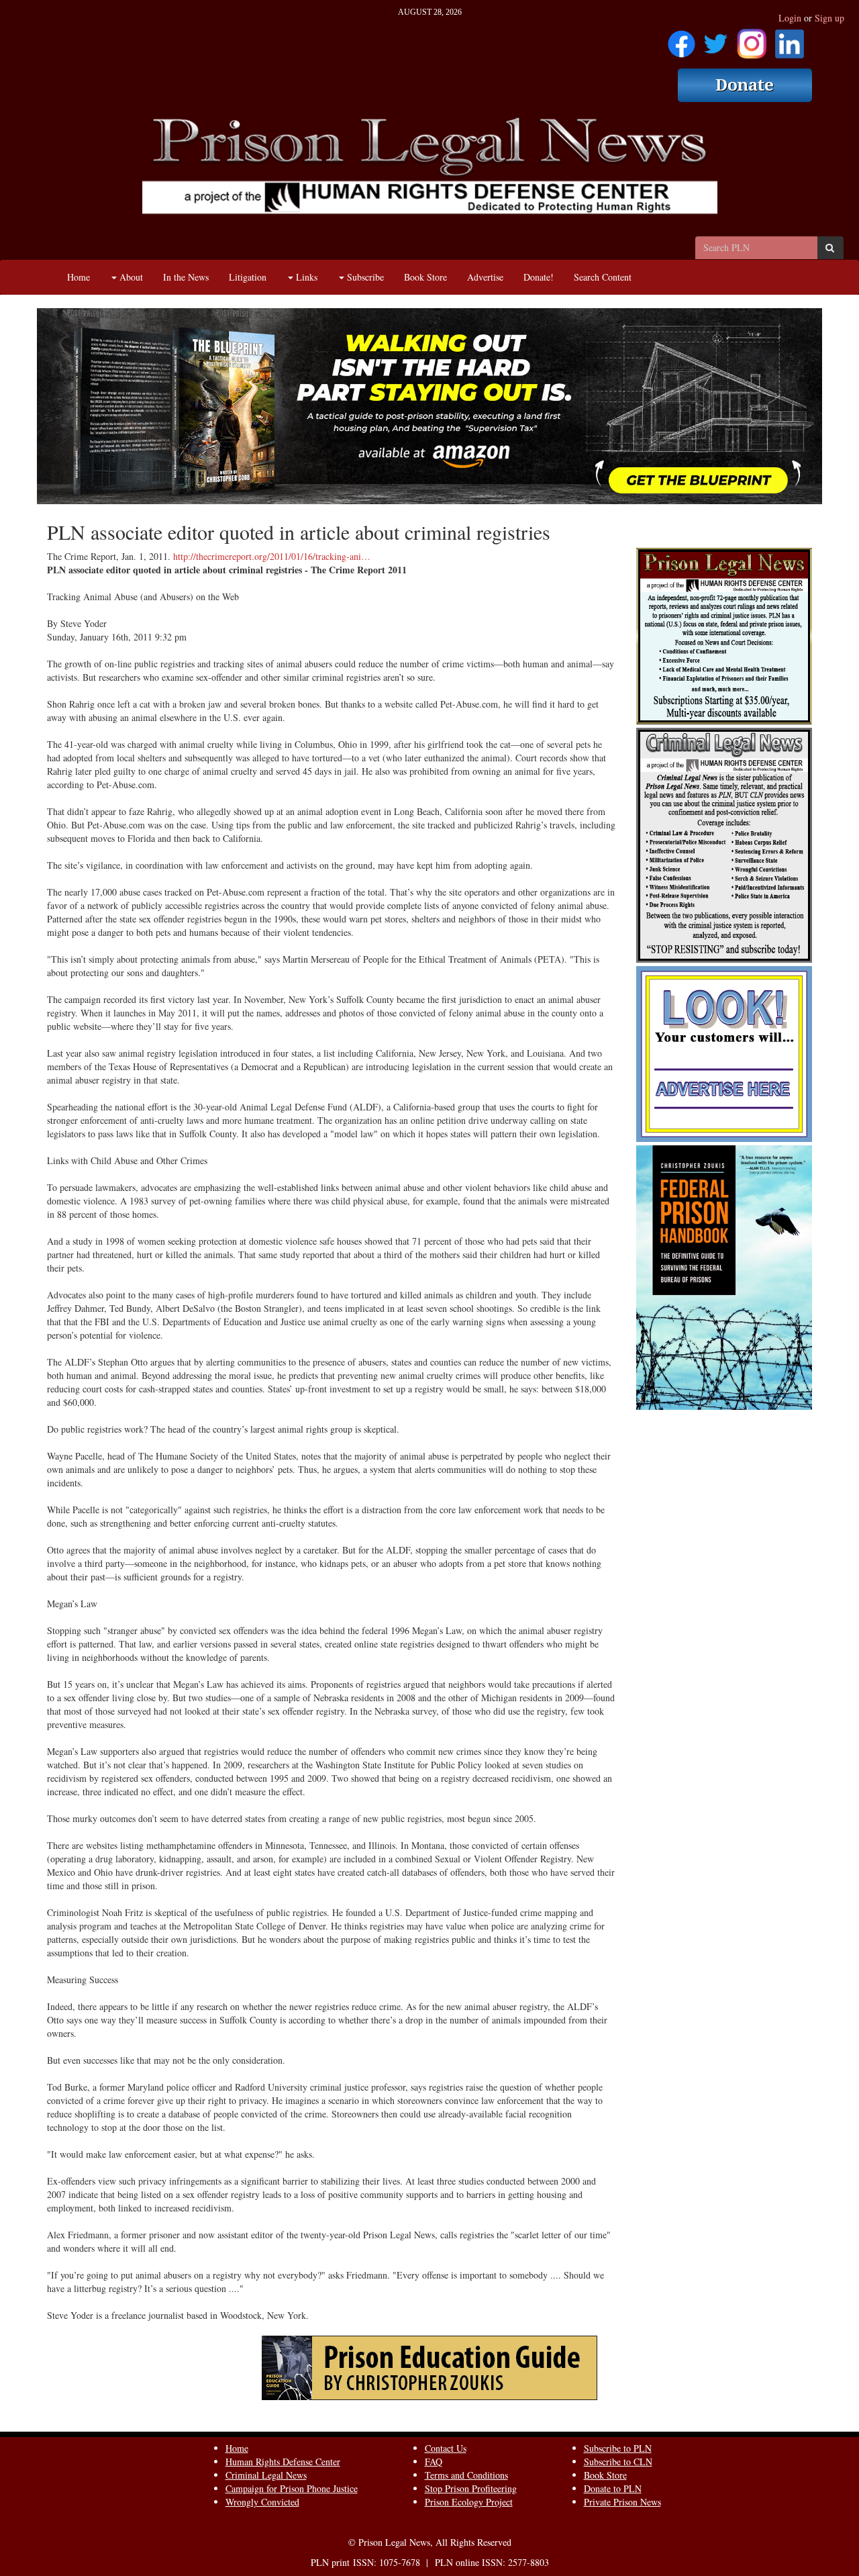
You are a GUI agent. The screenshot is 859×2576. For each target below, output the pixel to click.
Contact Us (446, 2448)
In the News (186, 277)
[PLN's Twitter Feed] (716, 39)
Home (79, 277)
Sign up (829, 18)
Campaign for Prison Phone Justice (292, 2488)
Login (790, 18)
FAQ (434, 2462)
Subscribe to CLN (618, 2462)
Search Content (603, 277)
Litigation (248, 277)
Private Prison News (622, 2502)
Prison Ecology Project (469, 2502)
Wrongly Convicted (262, 2502)
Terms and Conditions (466, 2475)
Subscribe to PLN (618, 2448)
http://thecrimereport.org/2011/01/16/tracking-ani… (272, 556)
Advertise (485, 277)
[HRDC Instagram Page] (752, 39)
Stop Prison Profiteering (471, 2488)
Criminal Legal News (266, 2475)
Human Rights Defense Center (283, 2462)
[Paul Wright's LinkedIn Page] (790, 39)
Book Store (425, 277)
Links (305, 277)
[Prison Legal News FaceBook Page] (681, 39)
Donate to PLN (613, 2488)
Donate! (539, 277)
